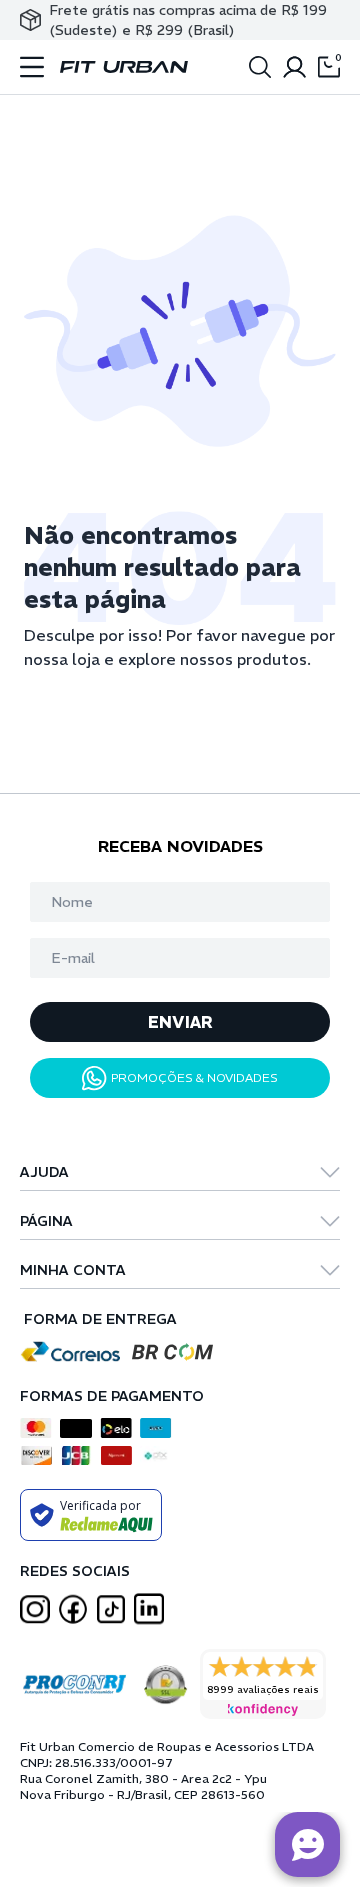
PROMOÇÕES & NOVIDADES (194, 1077)
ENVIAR (180, 1022)
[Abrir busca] (260, 67)
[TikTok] (111, 1609)
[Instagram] (35, 1609)
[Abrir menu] (32, 67)
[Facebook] (73, 1609)
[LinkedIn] (149, 1609)
